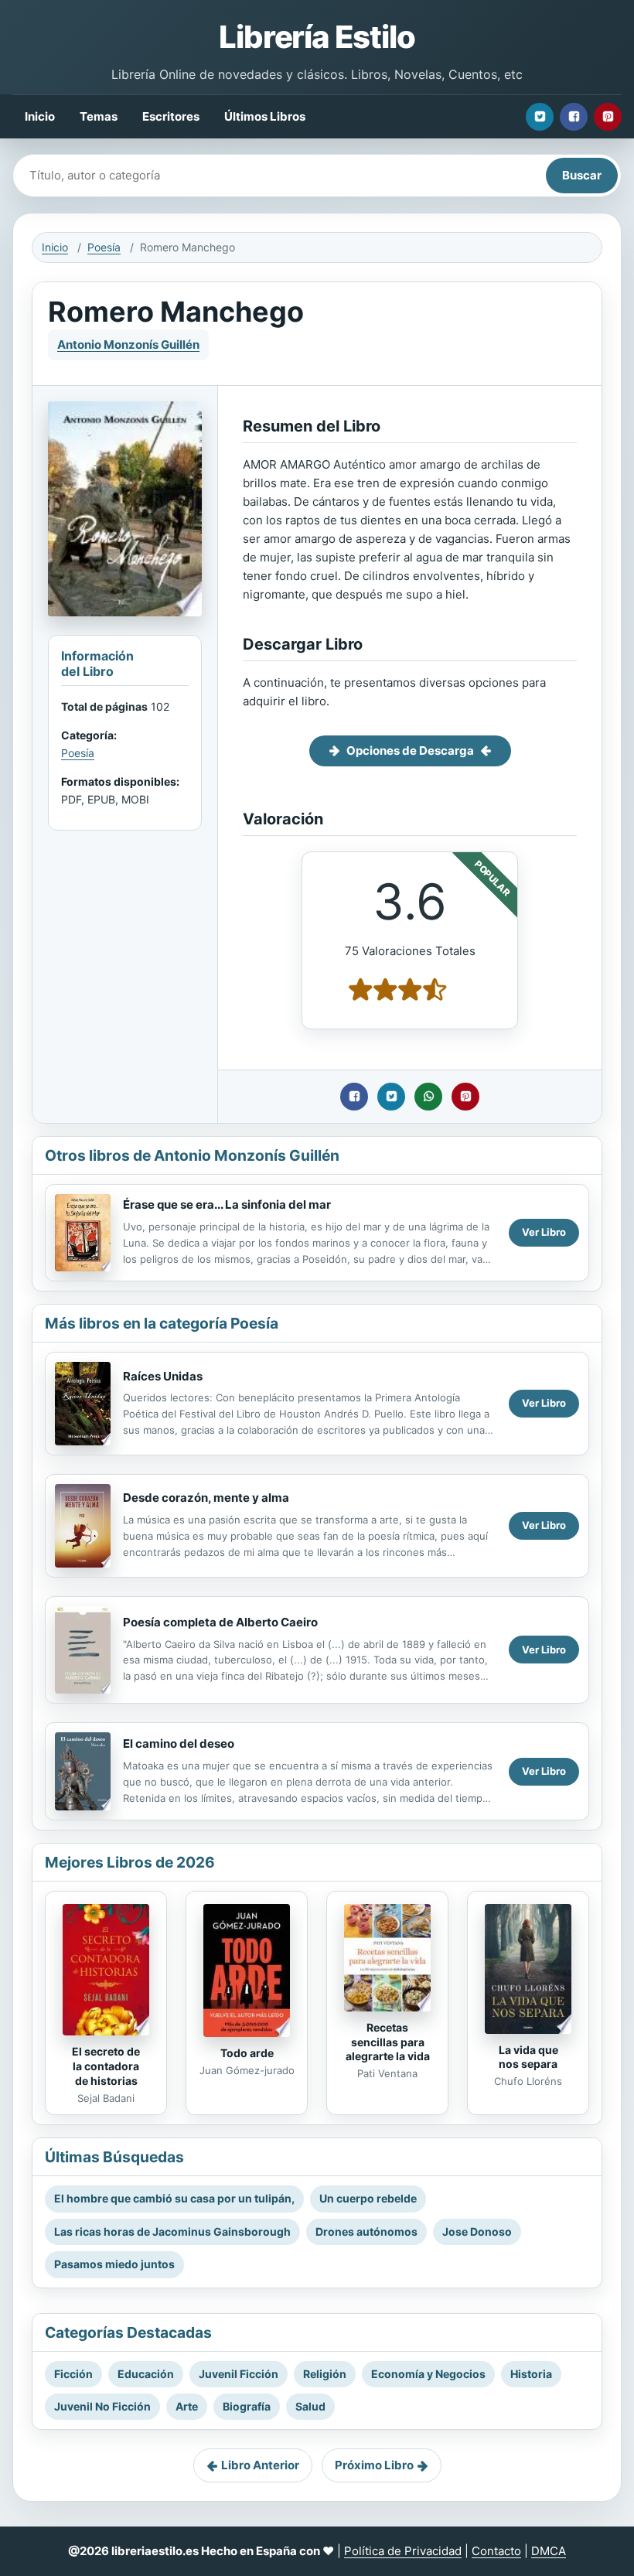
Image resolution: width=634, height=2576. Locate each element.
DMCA (549, 2551)
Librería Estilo (317, 37)
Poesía (104, 247)
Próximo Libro (374, 2465)
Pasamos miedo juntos (114, 2264)
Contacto (496, 2551)
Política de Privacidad (403, 2551)
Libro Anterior (260, 2465)
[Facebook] (574, 117)
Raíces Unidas (163, 1376)
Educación (146, 2374)
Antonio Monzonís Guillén (128, 345)
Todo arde (247, 2053)
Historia (531, 2374)
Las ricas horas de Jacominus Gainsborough (172, 2231)
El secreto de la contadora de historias (106, 2066)
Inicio (40, 116)
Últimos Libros (265, 116)
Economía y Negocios (428, 2374)
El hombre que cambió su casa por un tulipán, (174, 2198)
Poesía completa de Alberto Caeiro (220, 1622)
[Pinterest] (608, 117)
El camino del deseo (179, 1743)
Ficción (73, 2374)
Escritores (171, 116)
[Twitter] (540, 117)
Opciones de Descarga (410, 751)
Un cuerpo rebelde (368, 2198)
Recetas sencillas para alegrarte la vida (388, 2042)
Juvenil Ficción (239, 2374)
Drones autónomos (366, 2231)
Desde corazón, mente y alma (206, 1498)
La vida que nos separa (528, 2057)
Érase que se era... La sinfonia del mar (227, 1204)
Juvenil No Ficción (102, 2406)
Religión (325, 2374)
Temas (99, 116)
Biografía (247, 2406)
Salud (310, 2406)
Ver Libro (544, 1232)
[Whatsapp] (428, 1097)
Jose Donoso (477, 2231)
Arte (187, 2406)
